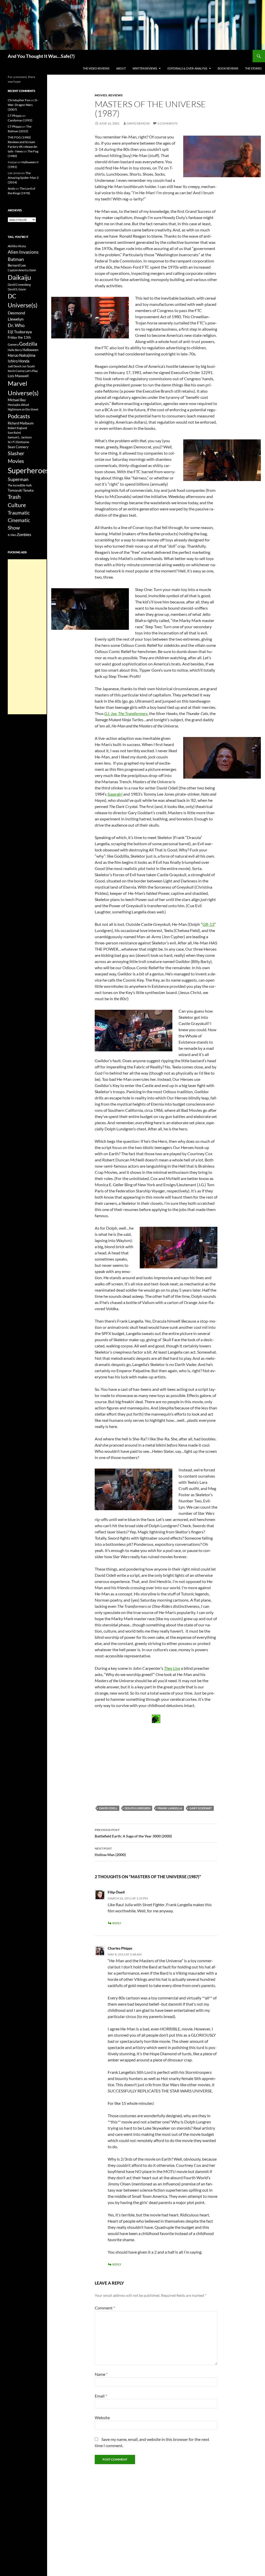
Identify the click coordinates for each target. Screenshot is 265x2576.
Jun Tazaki (28, 366)
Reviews (116, 95)
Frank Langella (170, 1808)
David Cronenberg (19, 285)
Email (101, 2396)
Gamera (13, 344)
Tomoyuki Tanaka (21, 490)
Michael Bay (17, 400)
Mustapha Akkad (18, 405)
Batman (16, 259)
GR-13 (208, 924)
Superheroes (29, 470)
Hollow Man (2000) (110, 1852)
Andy (11, 188)
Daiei (33, 270)
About (121, 68)
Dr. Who (16, 325)
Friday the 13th (19, 337)
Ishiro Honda (19, 361)
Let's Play (32, 371)
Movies (101, 95)
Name (101, 2374)
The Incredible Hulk (20, 485)
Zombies (24, 534)
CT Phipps (15, 116)
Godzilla (28, 344)
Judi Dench (15, 366)
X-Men (12, 535)
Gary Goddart (201, 1808)
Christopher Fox (19, 100)
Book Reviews (228, 68)
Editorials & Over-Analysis (187, 68)
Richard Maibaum (21, 423)
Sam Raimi (14, 433)
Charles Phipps (120, 1948)
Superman (18, 479)
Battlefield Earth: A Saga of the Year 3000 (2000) (133, 1833)
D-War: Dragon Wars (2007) (23, 105)
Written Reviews (145, 68)
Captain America (18, 270)
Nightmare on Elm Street (23, 409)
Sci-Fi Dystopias (19, 442)
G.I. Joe (110, 713)
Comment (105, 2308)
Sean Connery (18, 447)
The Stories (253, 68)
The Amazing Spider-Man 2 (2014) (23, 178)
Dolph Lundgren (138, 1808)
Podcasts (19, 416)
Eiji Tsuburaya (20, 332)
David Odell (108, 1808)
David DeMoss (138, 123)
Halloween (30, 350)
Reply (117, 1923)
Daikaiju (19, 277)
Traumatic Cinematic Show (19, 520)
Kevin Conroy (16, 371)
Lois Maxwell (18, 376)
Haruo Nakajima (22, 355)
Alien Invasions (23, 252)
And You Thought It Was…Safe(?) (41, 56)
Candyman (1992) (20, 120)
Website (102, 2418)
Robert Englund (17, 428)
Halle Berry (15, 350)
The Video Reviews (96, 68)
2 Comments (167, 123)
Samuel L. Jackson (20, 437)
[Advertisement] (27, 637)
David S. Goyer (17, 289)
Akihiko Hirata (17, 246)
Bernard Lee (17, 265)
